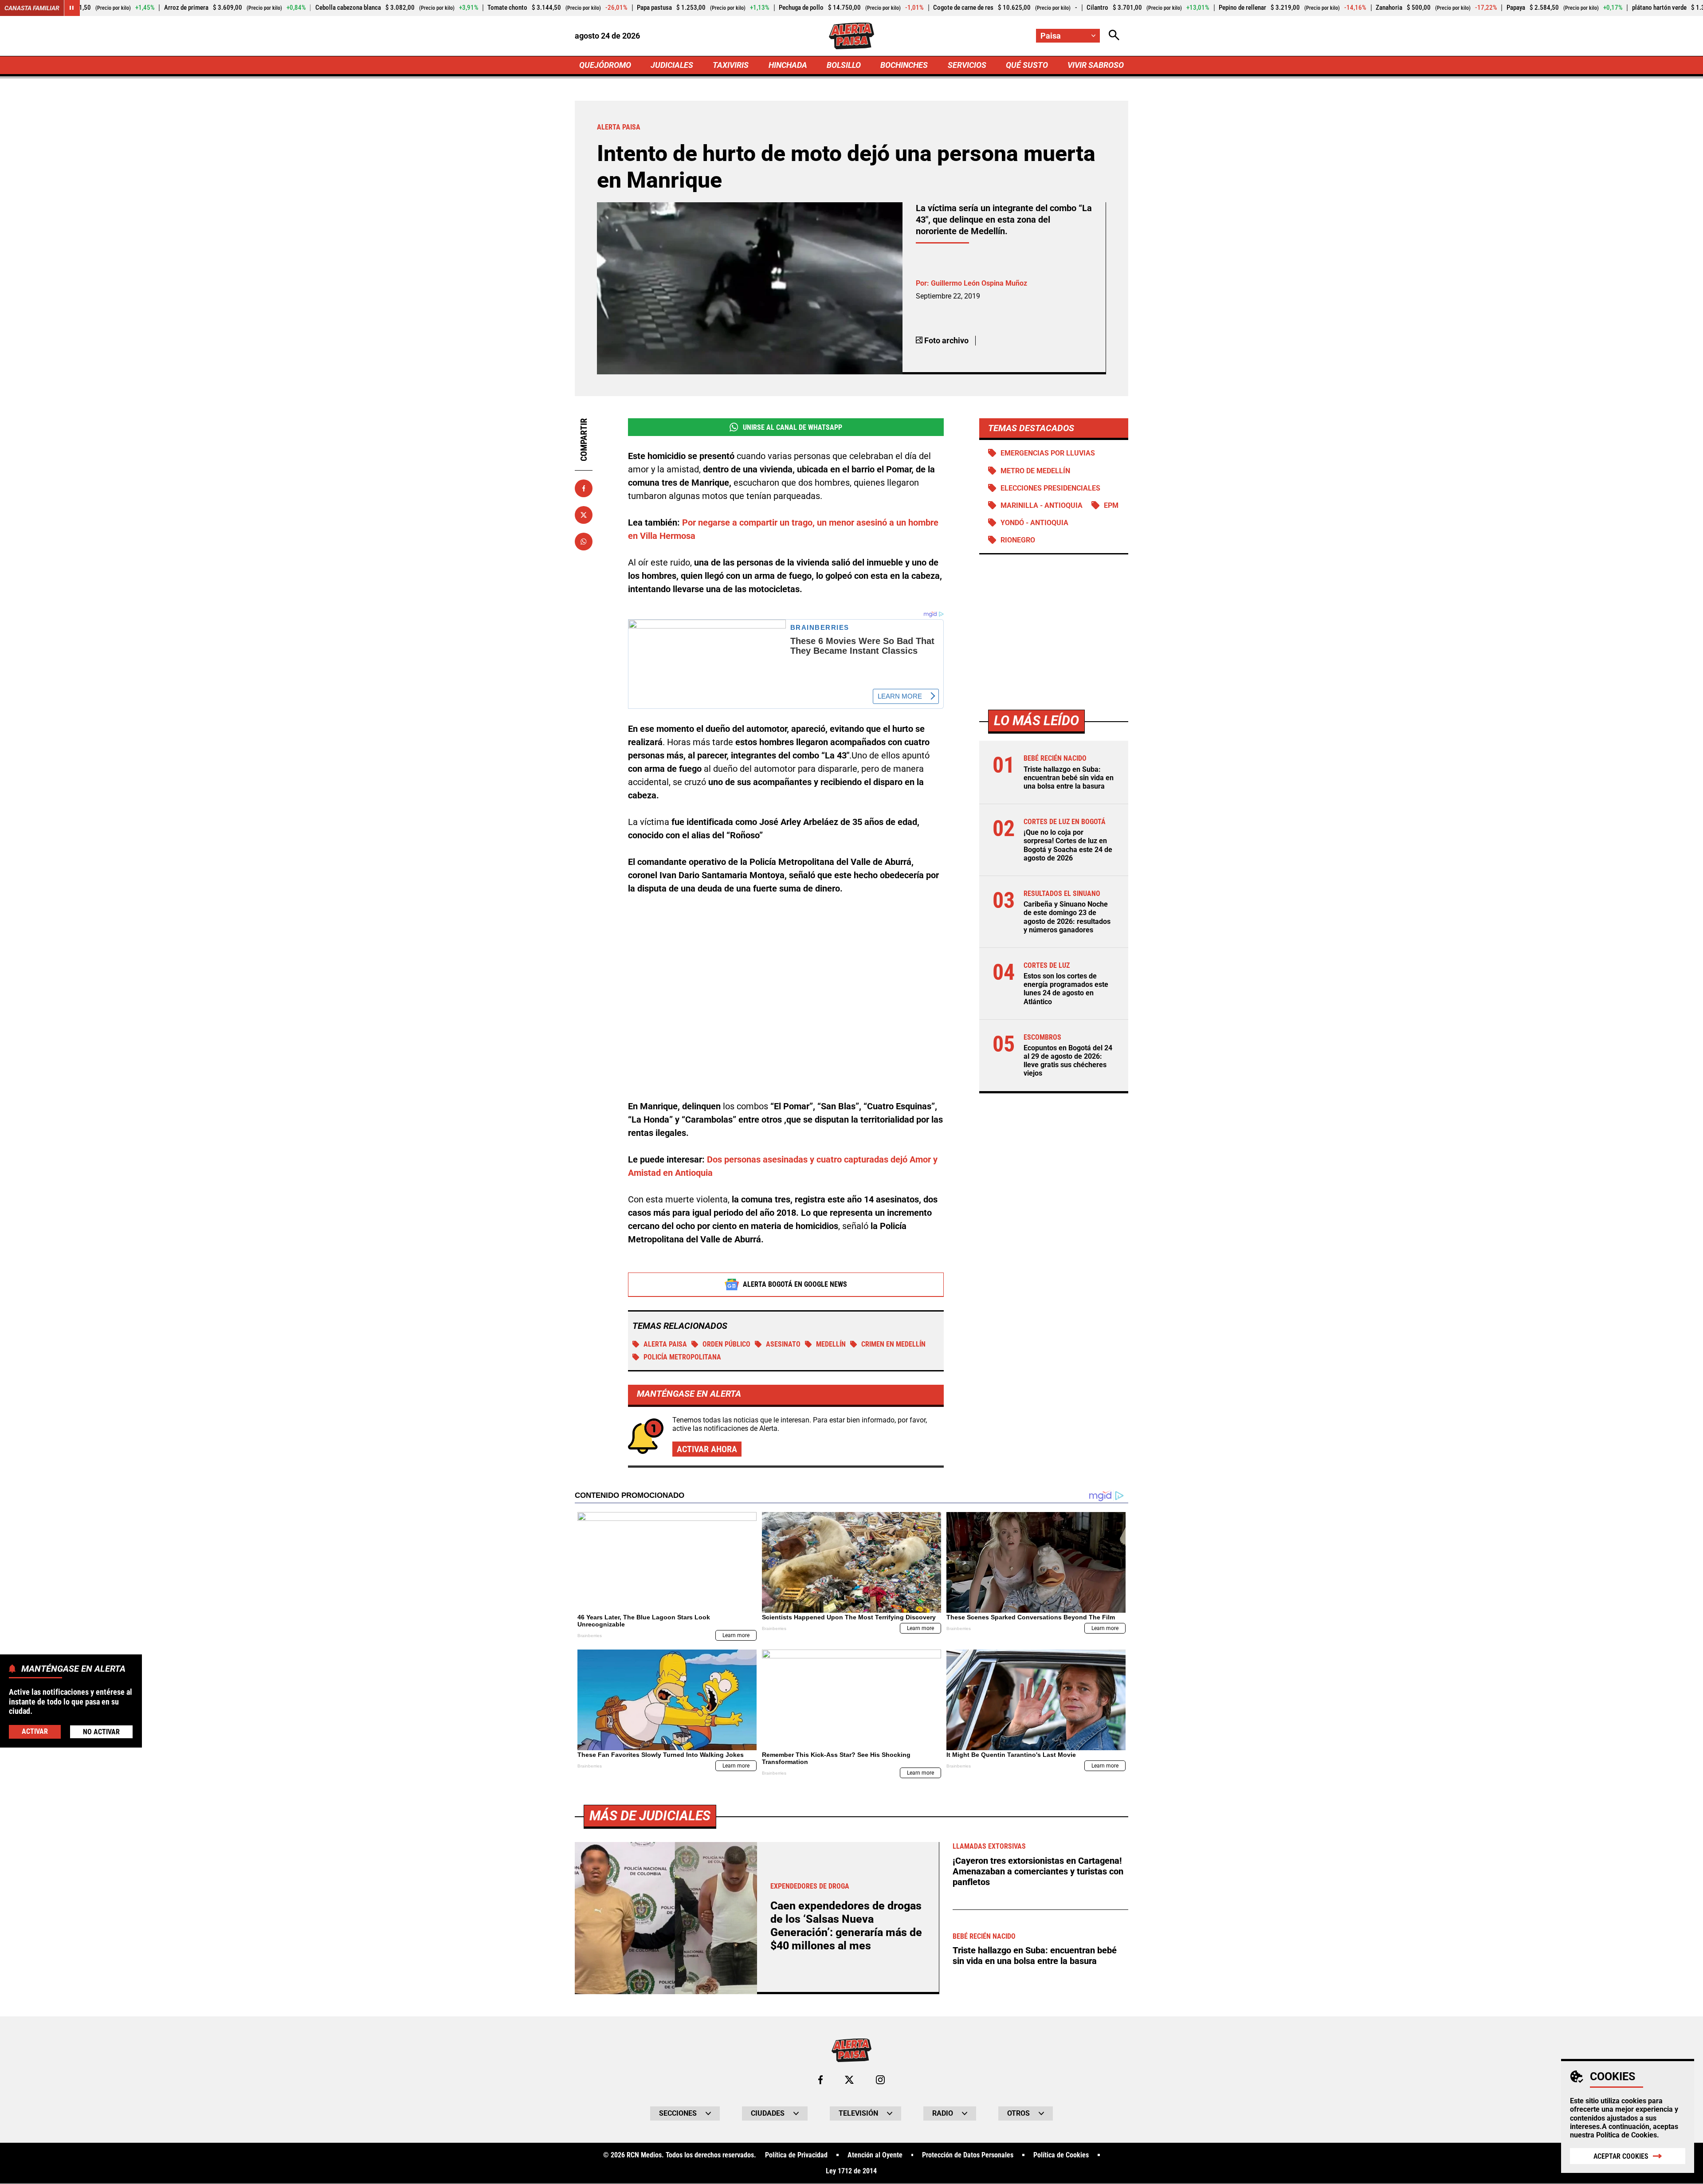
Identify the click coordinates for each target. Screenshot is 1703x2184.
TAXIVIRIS (731, 65)
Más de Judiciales (650, 1816)
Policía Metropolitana (682, 1357)
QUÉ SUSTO (1027, 65)
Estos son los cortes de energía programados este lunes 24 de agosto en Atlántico (1066, 989)
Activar (35, 1731)
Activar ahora (707, 1449)
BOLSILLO (844, 65)
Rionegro (1018, 540)
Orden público (726, 1344)
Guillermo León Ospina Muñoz (979, 283)
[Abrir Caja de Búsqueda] (1114, 36)
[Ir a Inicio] (851, 36)
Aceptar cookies (1621, 2156)
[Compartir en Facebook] (584, 488)
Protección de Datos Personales (968, 2155)
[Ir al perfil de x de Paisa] (849, 2080)
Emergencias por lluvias (1048, 453)
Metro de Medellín (1035, 471)
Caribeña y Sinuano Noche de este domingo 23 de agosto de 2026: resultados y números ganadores (1067, 917)
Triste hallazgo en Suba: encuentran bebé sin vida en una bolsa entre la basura (1069, 778)
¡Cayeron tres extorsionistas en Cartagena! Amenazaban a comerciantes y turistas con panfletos (1038, 1871)
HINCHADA (788, 65)
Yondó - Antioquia (1034, 523)
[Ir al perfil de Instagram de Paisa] (880, 2080)
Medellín (831, 1344)
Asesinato (783, 1344)
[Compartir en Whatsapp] (584, 542)
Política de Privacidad (796, 2155)
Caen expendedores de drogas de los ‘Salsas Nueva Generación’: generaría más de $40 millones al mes (846, 1926)
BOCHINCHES (904, 65)
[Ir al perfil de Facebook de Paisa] (820, 2080)
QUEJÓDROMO (605, 65)
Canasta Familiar (32, 8)
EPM (1111, 505)
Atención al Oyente (875, 2155)
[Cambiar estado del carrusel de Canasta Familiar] (72, 8)
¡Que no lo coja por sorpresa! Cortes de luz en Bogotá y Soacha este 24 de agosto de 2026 (1068, 845)
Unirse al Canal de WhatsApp (793, 427)
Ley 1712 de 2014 (851, 2171)
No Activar (101, 1731)
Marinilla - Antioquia (1042, 505)
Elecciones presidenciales (1050, 488)
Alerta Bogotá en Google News (795, 1284)
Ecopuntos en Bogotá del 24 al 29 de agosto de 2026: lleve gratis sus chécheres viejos (1068, 1061)
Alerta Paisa (665, 1344)
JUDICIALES (672, 65)
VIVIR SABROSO (1096, 65)
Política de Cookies (1626, 2135)
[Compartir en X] (584, 515)
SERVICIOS (967, 65)
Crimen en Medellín (893, 1344)
